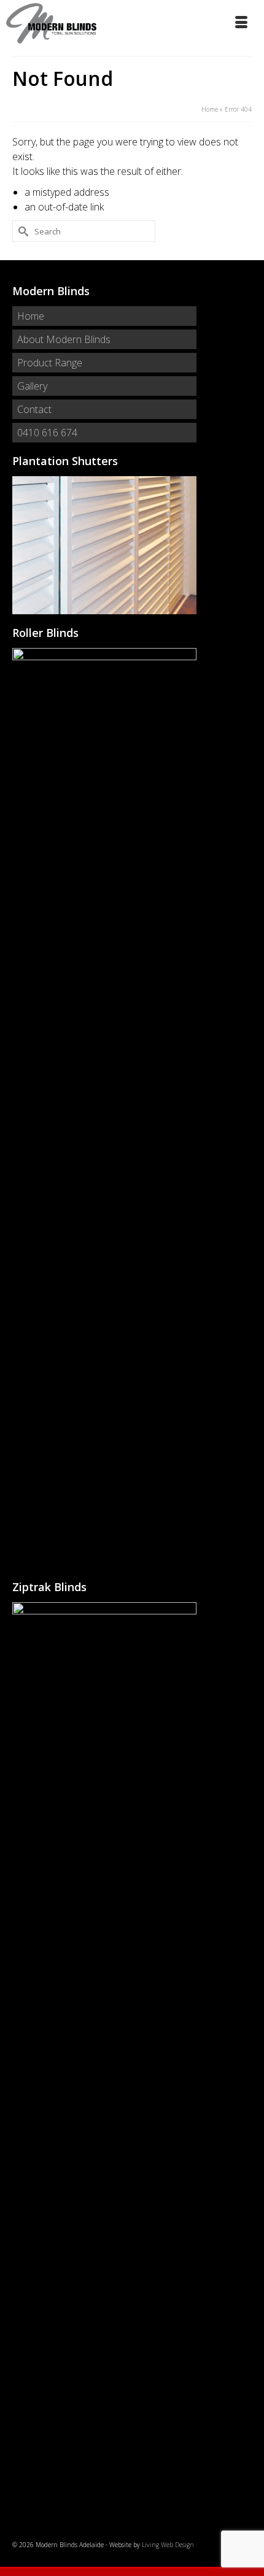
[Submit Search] (21, 231)
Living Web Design (168, 2545)
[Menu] (243, 23)
